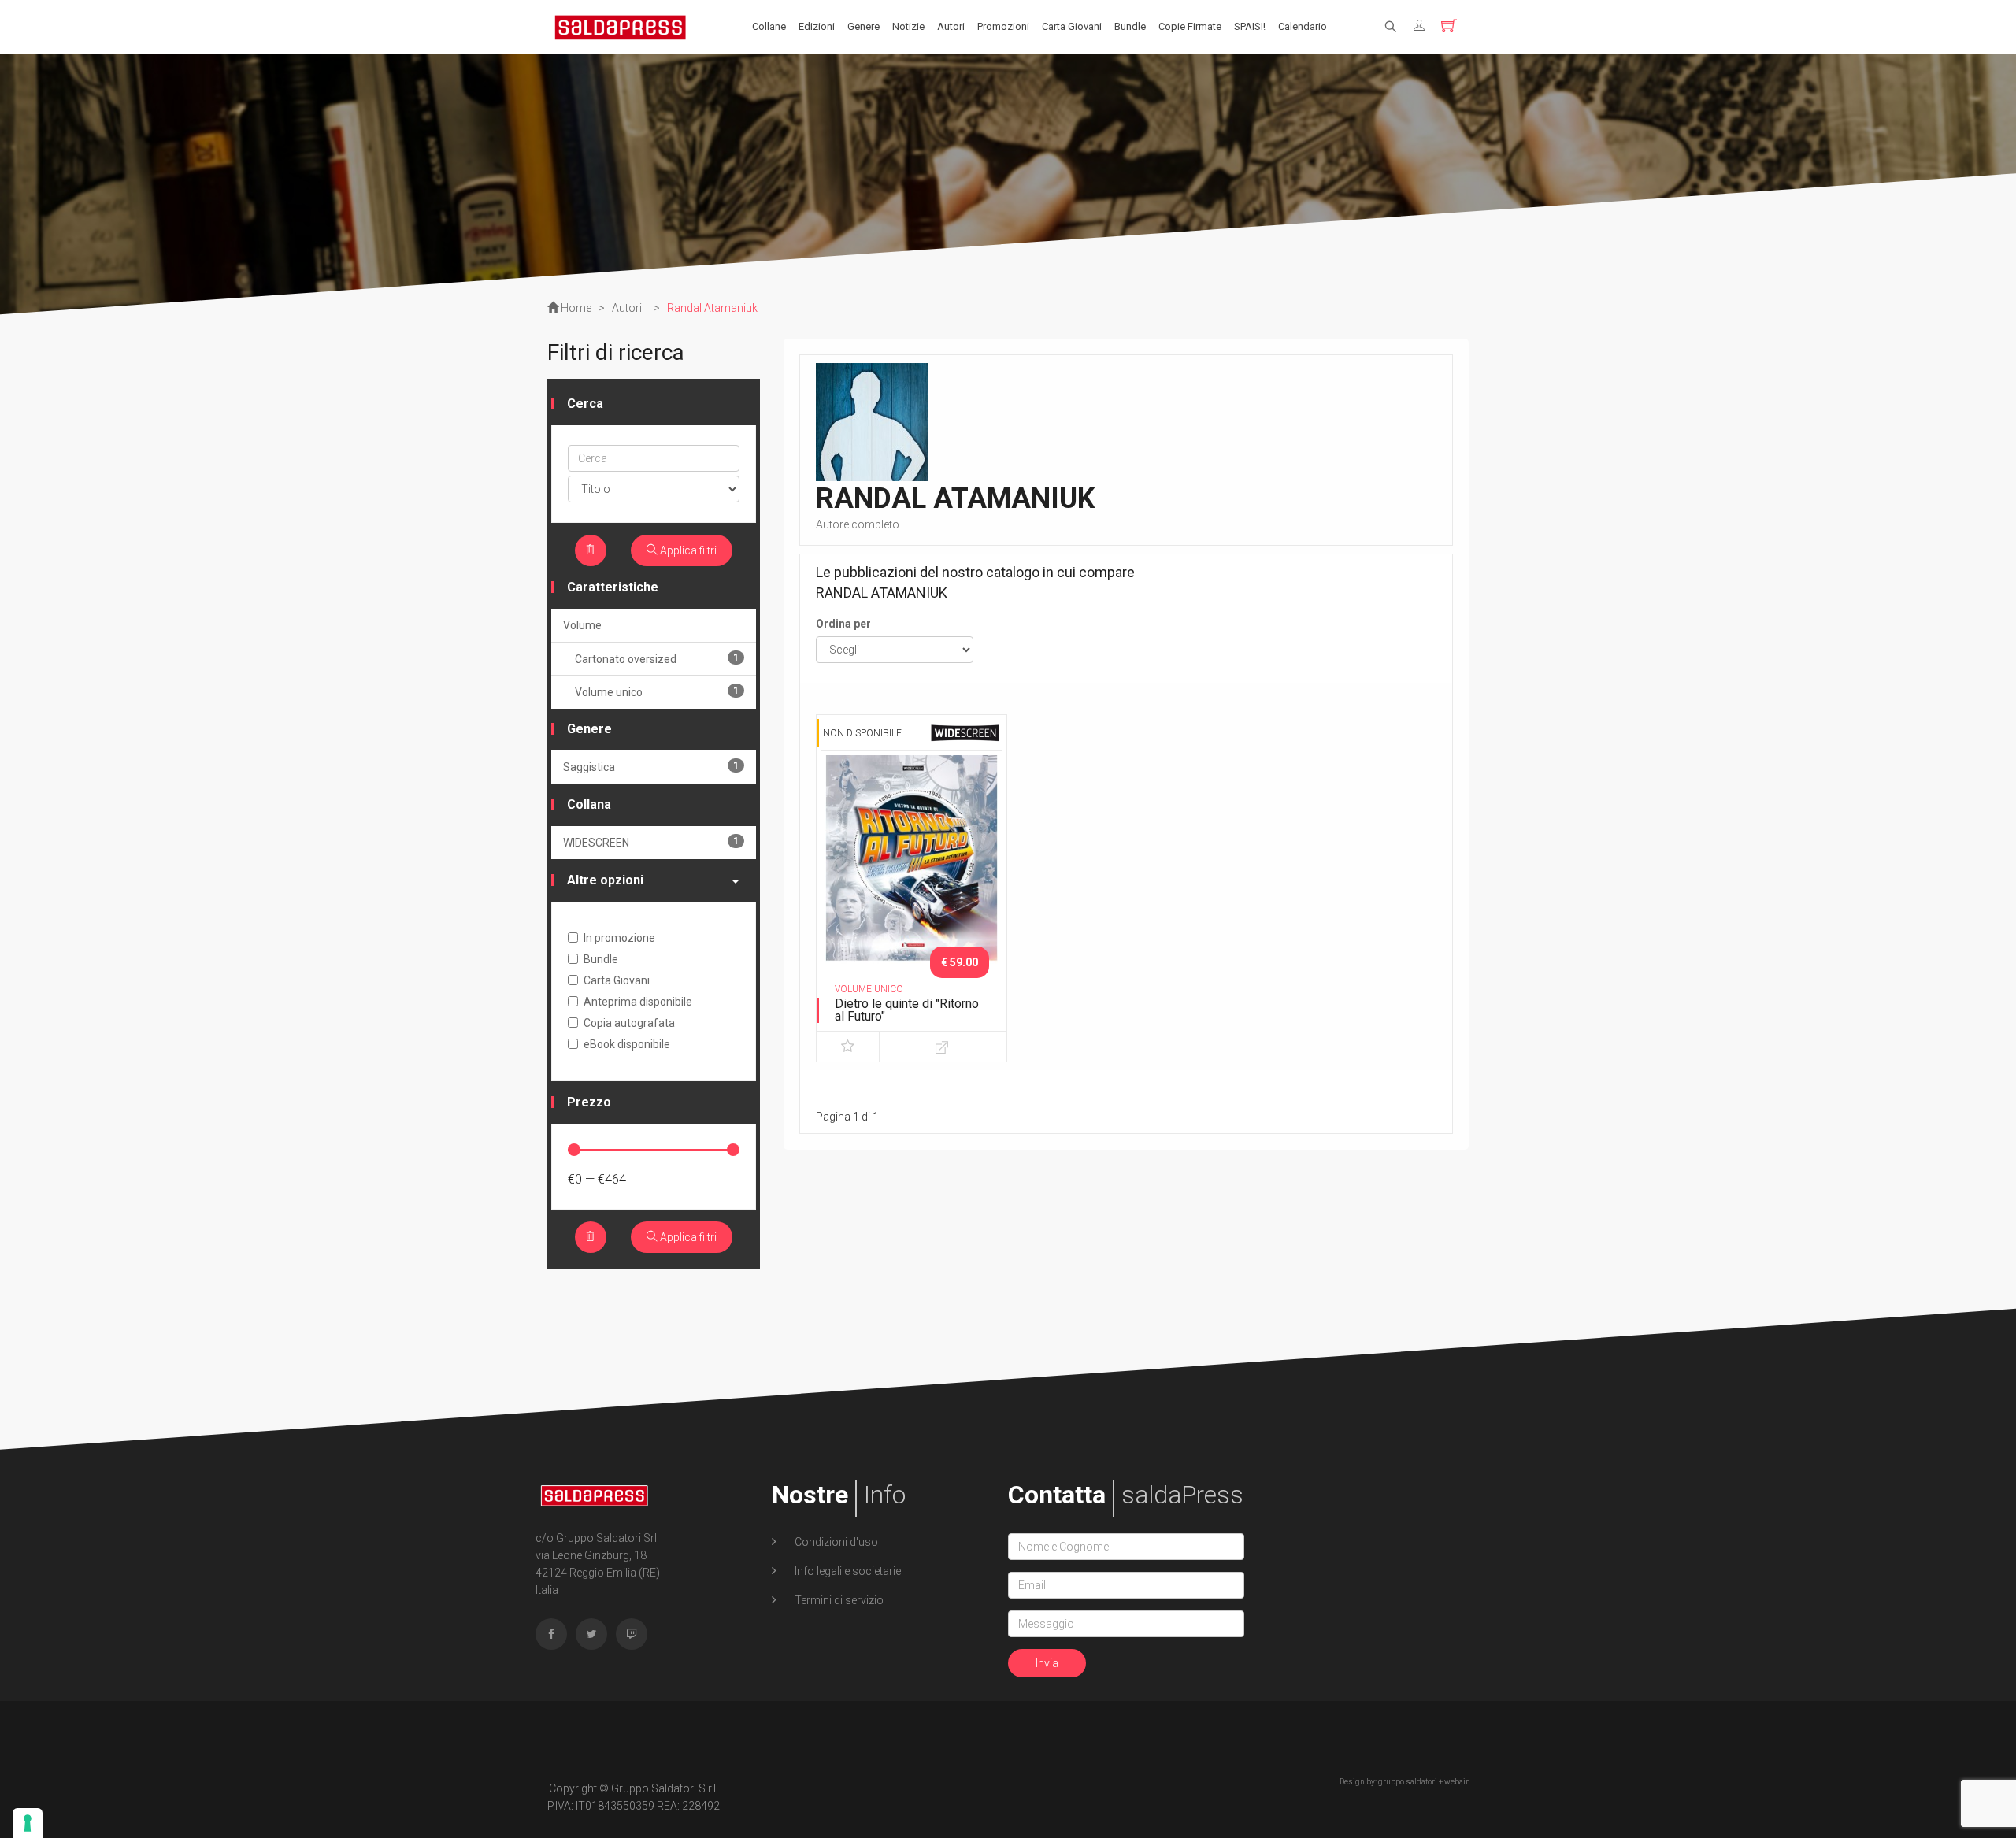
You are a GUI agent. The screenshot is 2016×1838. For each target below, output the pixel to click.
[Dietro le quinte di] (912, 884)
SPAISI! (1250, 26)
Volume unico (657, 692)
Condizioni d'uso (835, 1542)
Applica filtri (687, 550)
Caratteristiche (613, 587)
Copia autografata (629, 1023)
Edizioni (817, 26)
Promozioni (1003, 26)
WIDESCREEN (651, 842)
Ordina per (843, 624)
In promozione (619, 938)
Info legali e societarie (847, 1571)
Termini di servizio (838, 1600)
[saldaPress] (621, 26)
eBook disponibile (627, 1044)
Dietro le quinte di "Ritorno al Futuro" (907, 1010)
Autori (951, 26)
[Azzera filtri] (591, 550)
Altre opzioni (605, 880)
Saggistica (651, 767)
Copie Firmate (1190, 26)
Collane (769, 26)
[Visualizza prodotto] (942, 1047)
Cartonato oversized (657, 659)
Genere (863, 26)
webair (1456, 1782)
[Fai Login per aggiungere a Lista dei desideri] (848, 1047)
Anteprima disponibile (638, 1002)
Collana (589, 804)
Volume (582, 625)
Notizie (908, 26)
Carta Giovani (1072, 26)
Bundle (1130, 26)
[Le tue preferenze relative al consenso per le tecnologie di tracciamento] (28, 1823)
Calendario (1303, 26)
